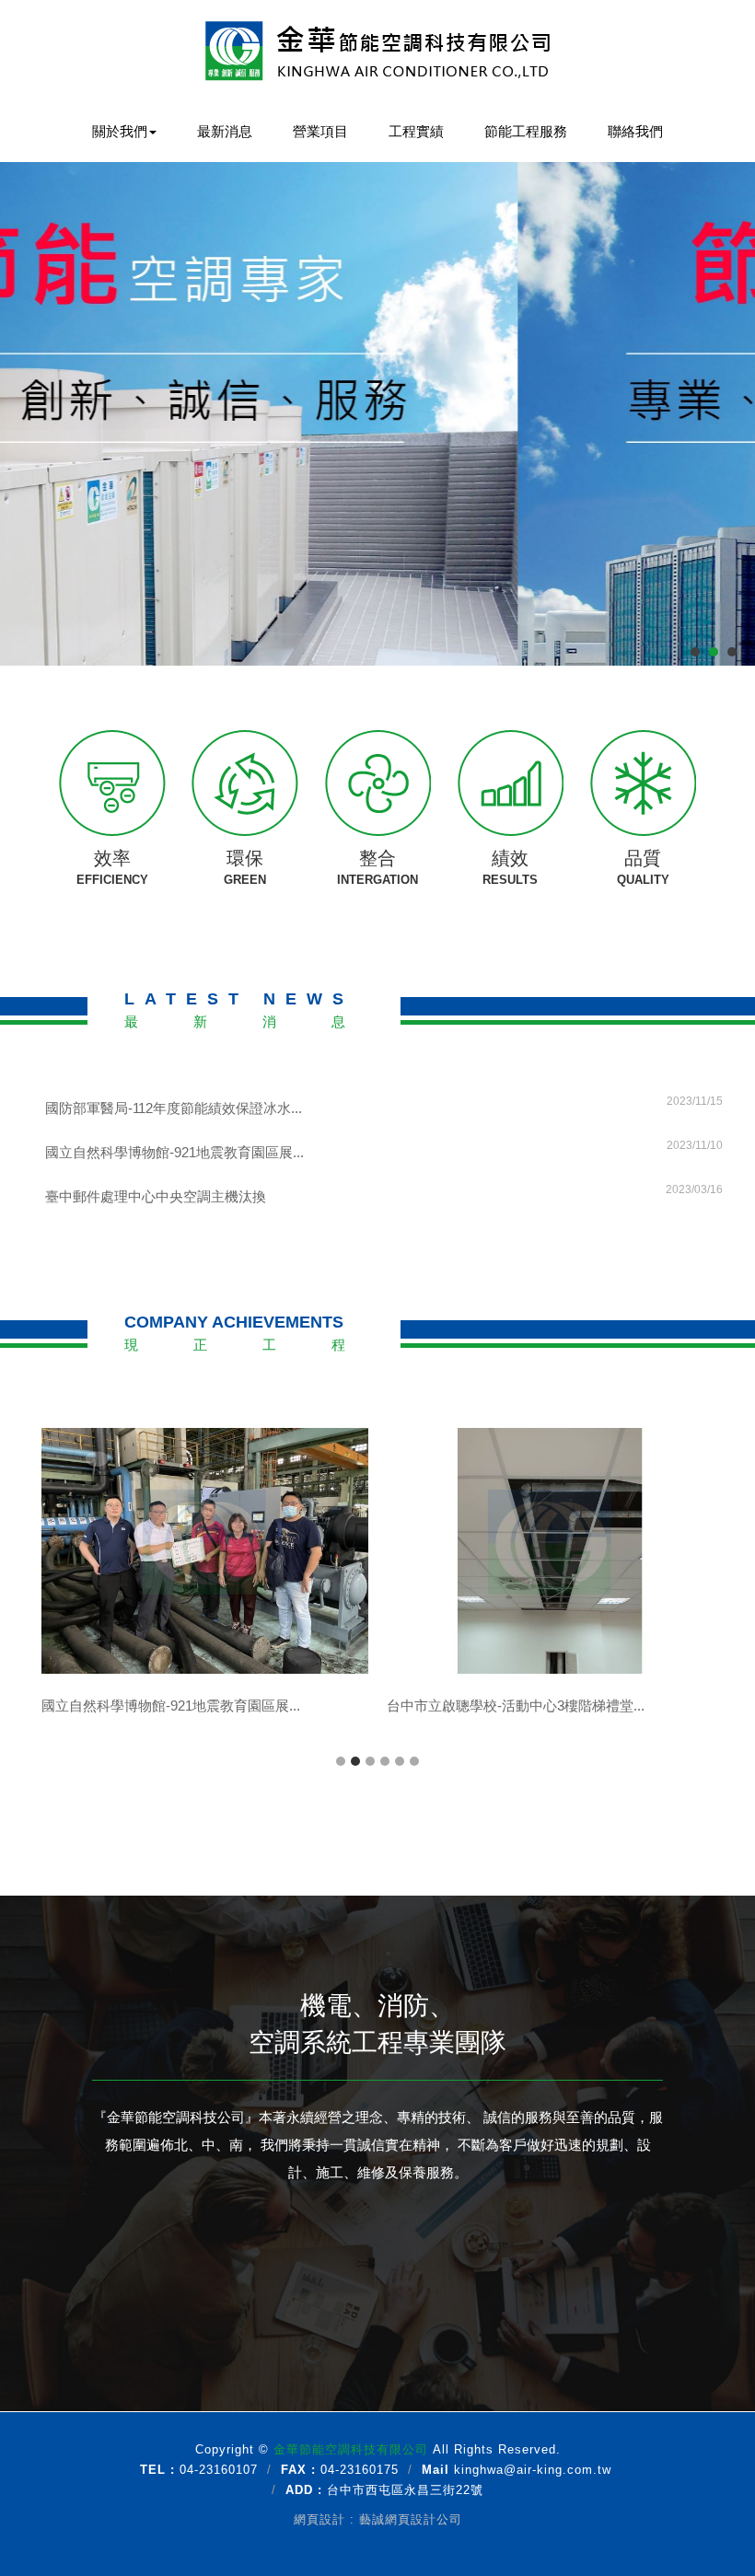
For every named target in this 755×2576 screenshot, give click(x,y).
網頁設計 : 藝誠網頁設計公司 (378, 2519)
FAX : (298, 2470)
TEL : (157, 2470)
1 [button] (341, 1761)
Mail (436, 2470)
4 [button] (385, 1761)
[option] (205, 1587)
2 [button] (355, 1761)
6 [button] (414, 1761)
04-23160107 (219, 2470)
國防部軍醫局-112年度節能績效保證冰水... (384, 1105)
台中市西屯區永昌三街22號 (405, 2490)
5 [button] (400, 1761)
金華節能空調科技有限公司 (377, 51)
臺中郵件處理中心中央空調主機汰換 (384, 1194)
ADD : (304, 2490)
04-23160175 (360, 2470)
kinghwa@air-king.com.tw (533, 2470)
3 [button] (370, 1761)
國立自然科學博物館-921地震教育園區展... (384, 1149)
